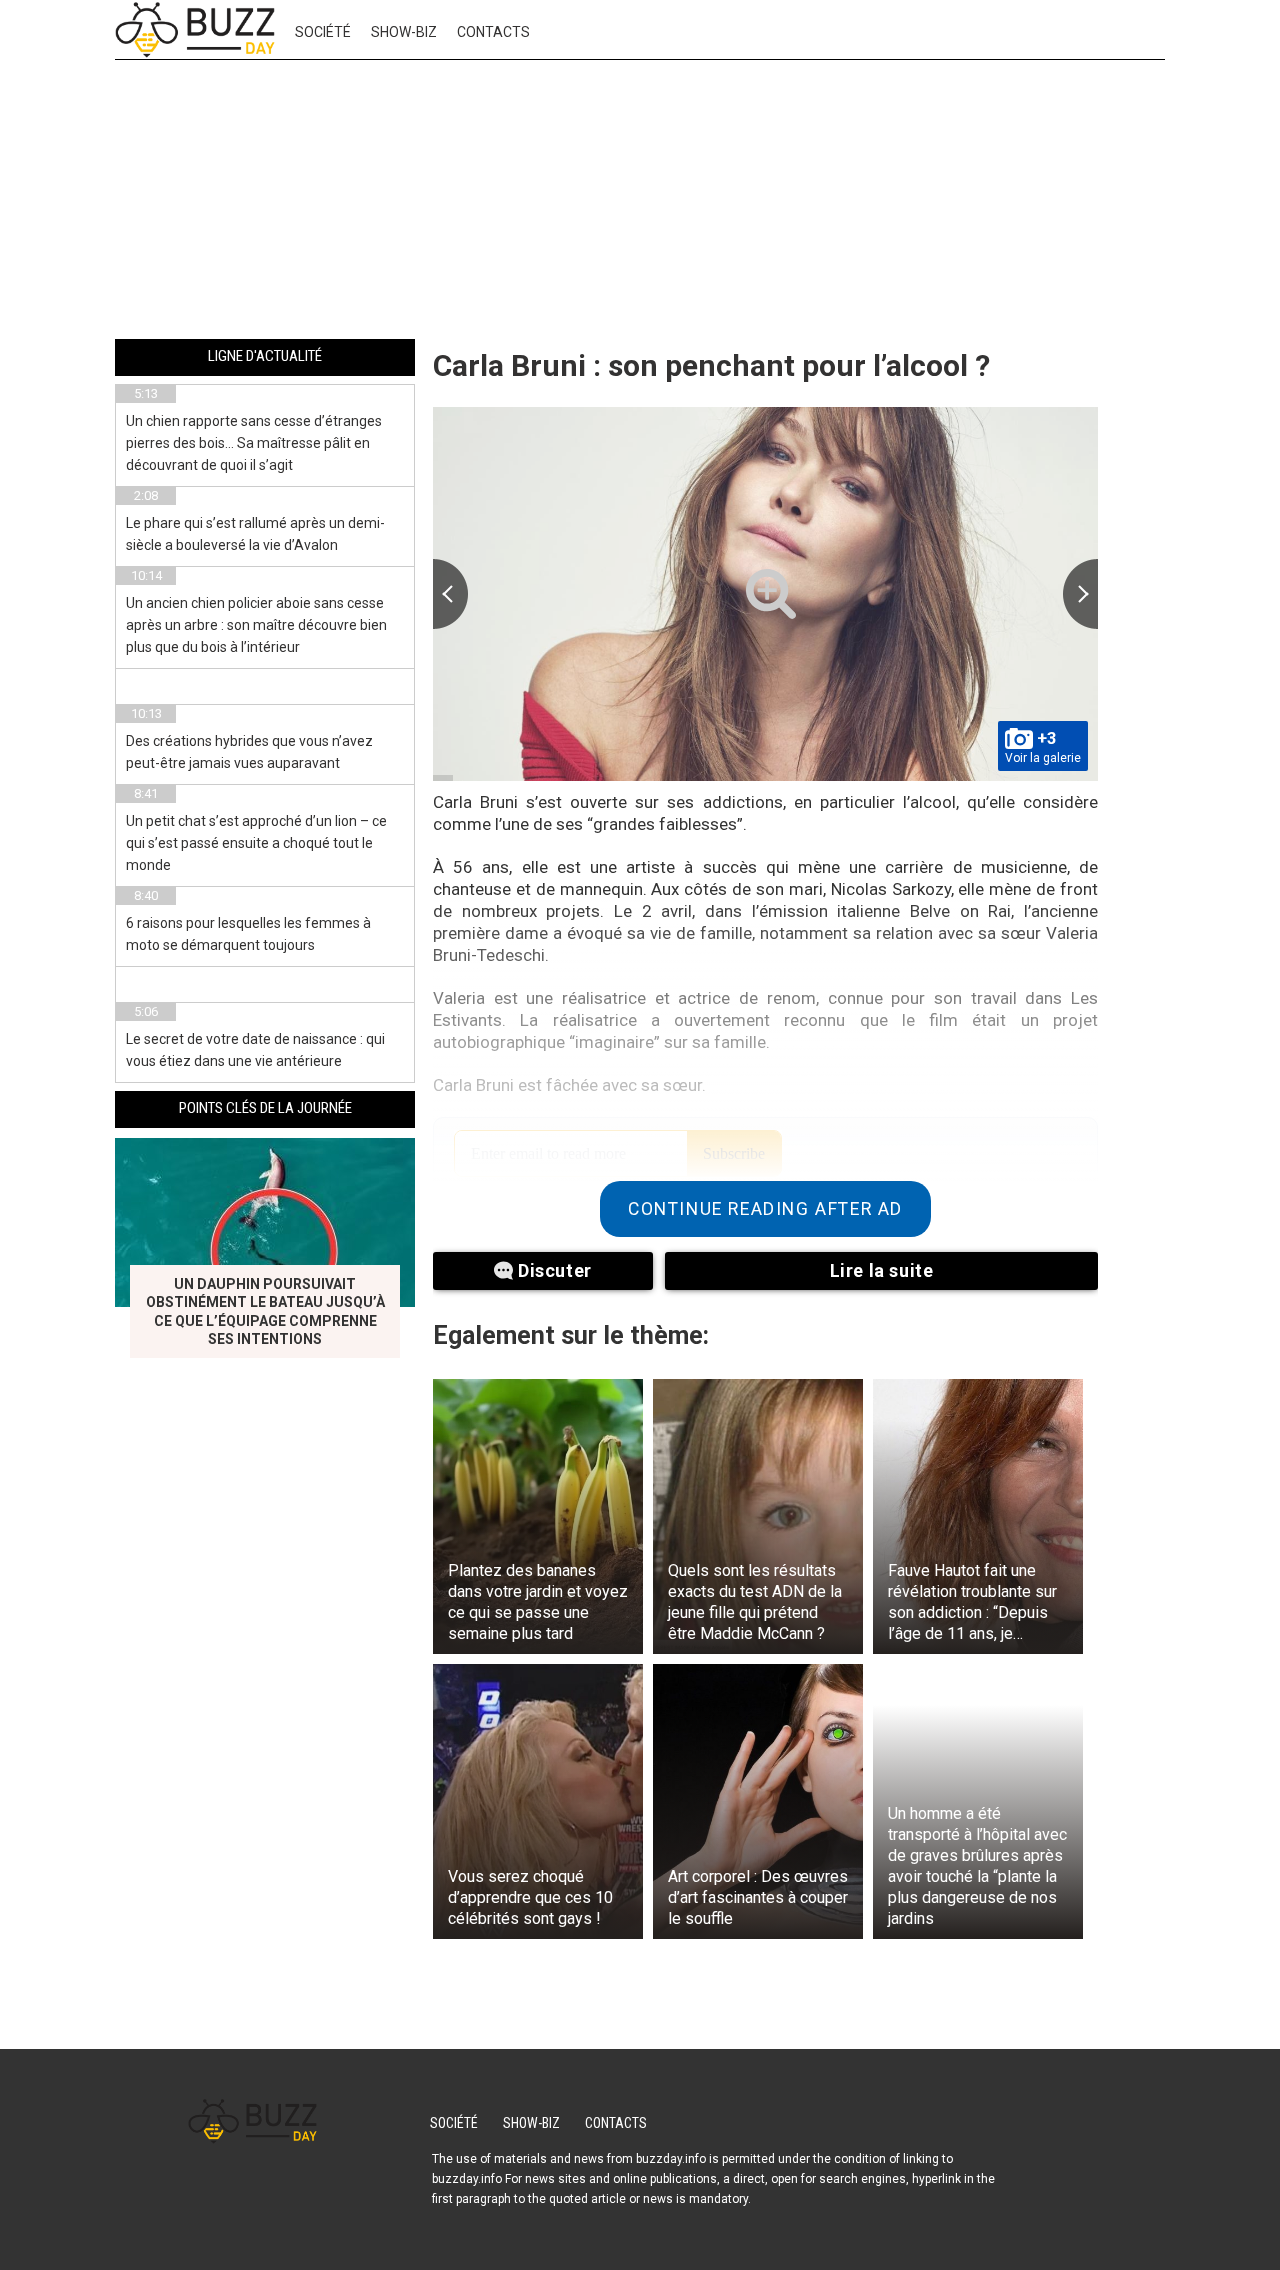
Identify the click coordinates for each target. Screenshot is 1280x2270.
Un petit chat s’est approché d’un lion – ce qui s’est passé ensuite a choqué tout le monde (256, 843)
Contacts (493, 32)
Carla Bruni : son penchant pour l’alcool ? (711, 365)
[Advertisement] (640, 203)
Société (323, 32)
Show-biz (404, 32)
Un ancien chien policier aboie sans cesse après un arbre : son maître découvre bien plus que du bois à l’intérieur (256, 625)
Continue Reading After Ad (765, 1209)
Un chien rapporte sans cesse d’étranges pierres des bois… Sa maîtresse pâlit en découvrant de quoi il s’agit (254, 443)
